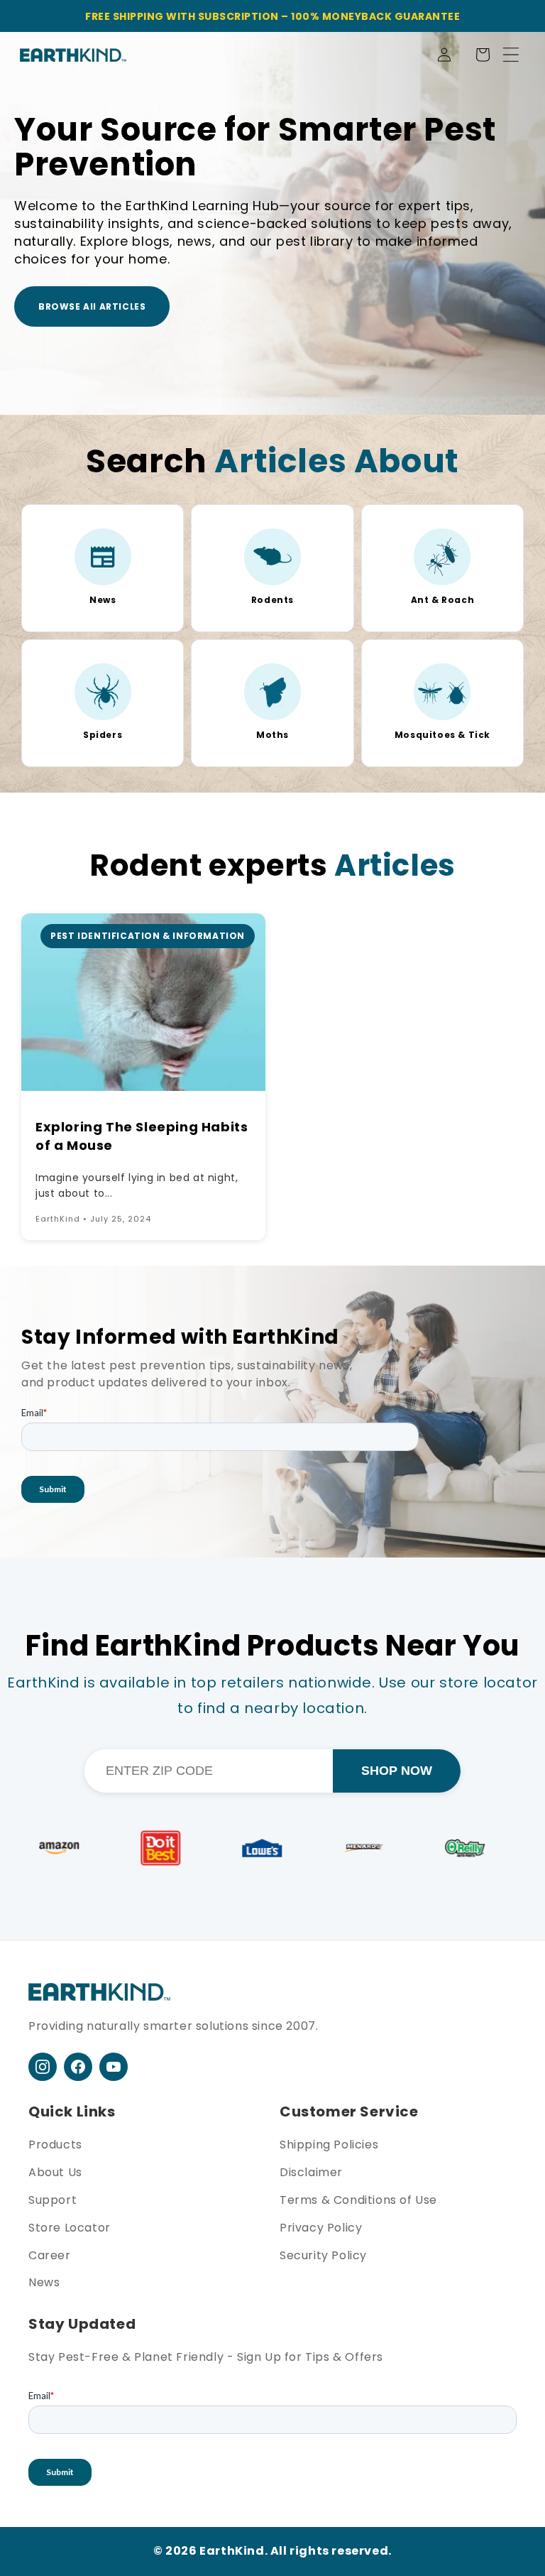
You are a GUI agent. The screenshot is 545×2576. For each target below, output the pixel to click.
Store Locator (70, 2228)
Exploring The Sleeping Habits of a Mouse (142, 1136)
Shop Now (397, 1771)
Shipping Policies (329, 2145)
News (44, 2282)
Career (50, 2255)
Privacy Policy (321, 2228)
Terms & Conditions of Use (358, 2200)
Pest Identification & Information (148, 936)
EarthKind (58, 1219)
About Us (55, 2172)
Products (55, 2145)
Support (53, 2200)
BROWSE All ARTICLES (92, 306)
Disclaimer (311, 2172)
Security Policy (323, 2255)
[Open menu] (511, 55)
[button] (483, 55)
